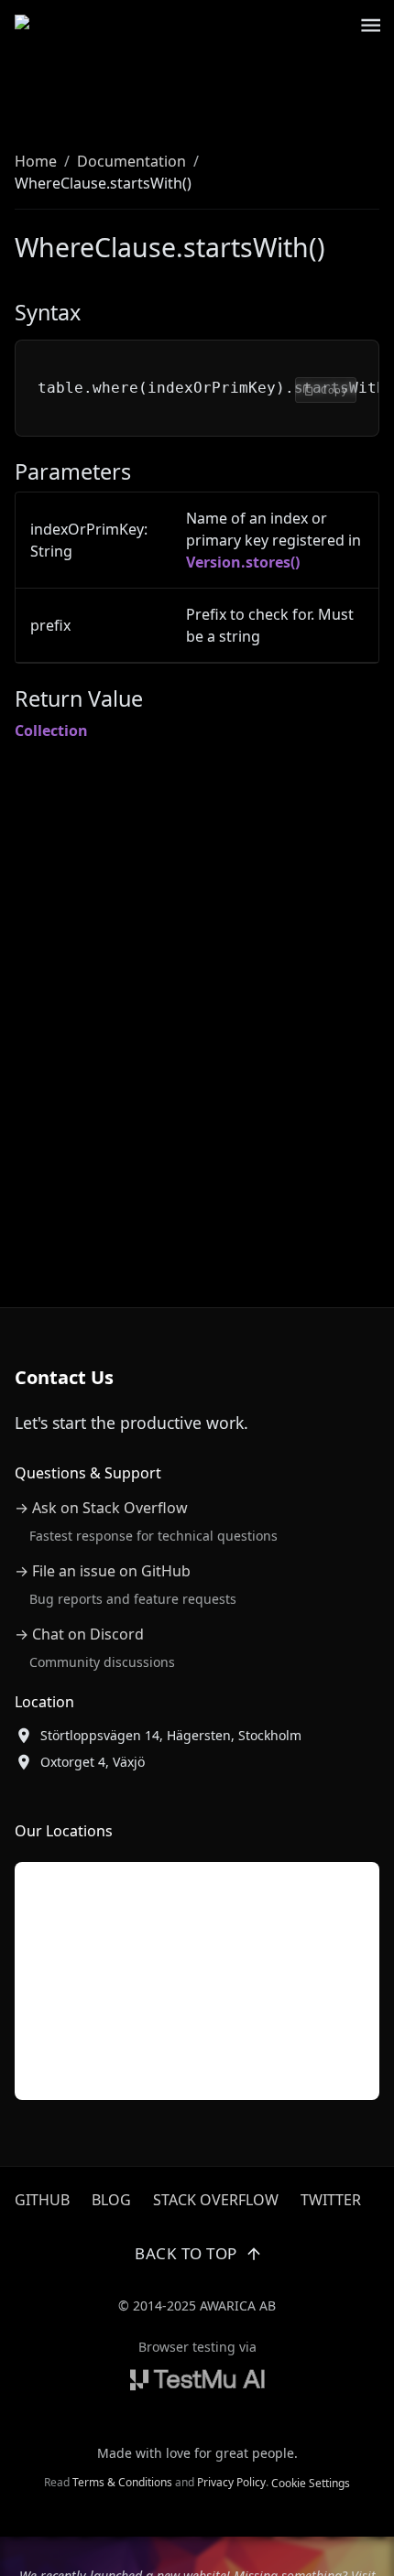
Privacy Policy (231, 2482)
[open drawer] (371, 25)
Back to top (186, 2253)
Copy (334, 390)
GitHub (42, 2200)
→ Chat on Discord (79, 1634)
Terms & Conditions (122, 2482)
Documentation (131, 161)
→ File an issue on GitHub (103, 1571)
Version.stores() (243, 562)
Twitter (331, 2200)
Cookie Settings (311, 2483)
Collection (51, 731)
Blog (111, 2200)
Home (36, 161)
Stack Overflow (216, 2200)
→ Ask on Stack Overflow (101, 1508)
